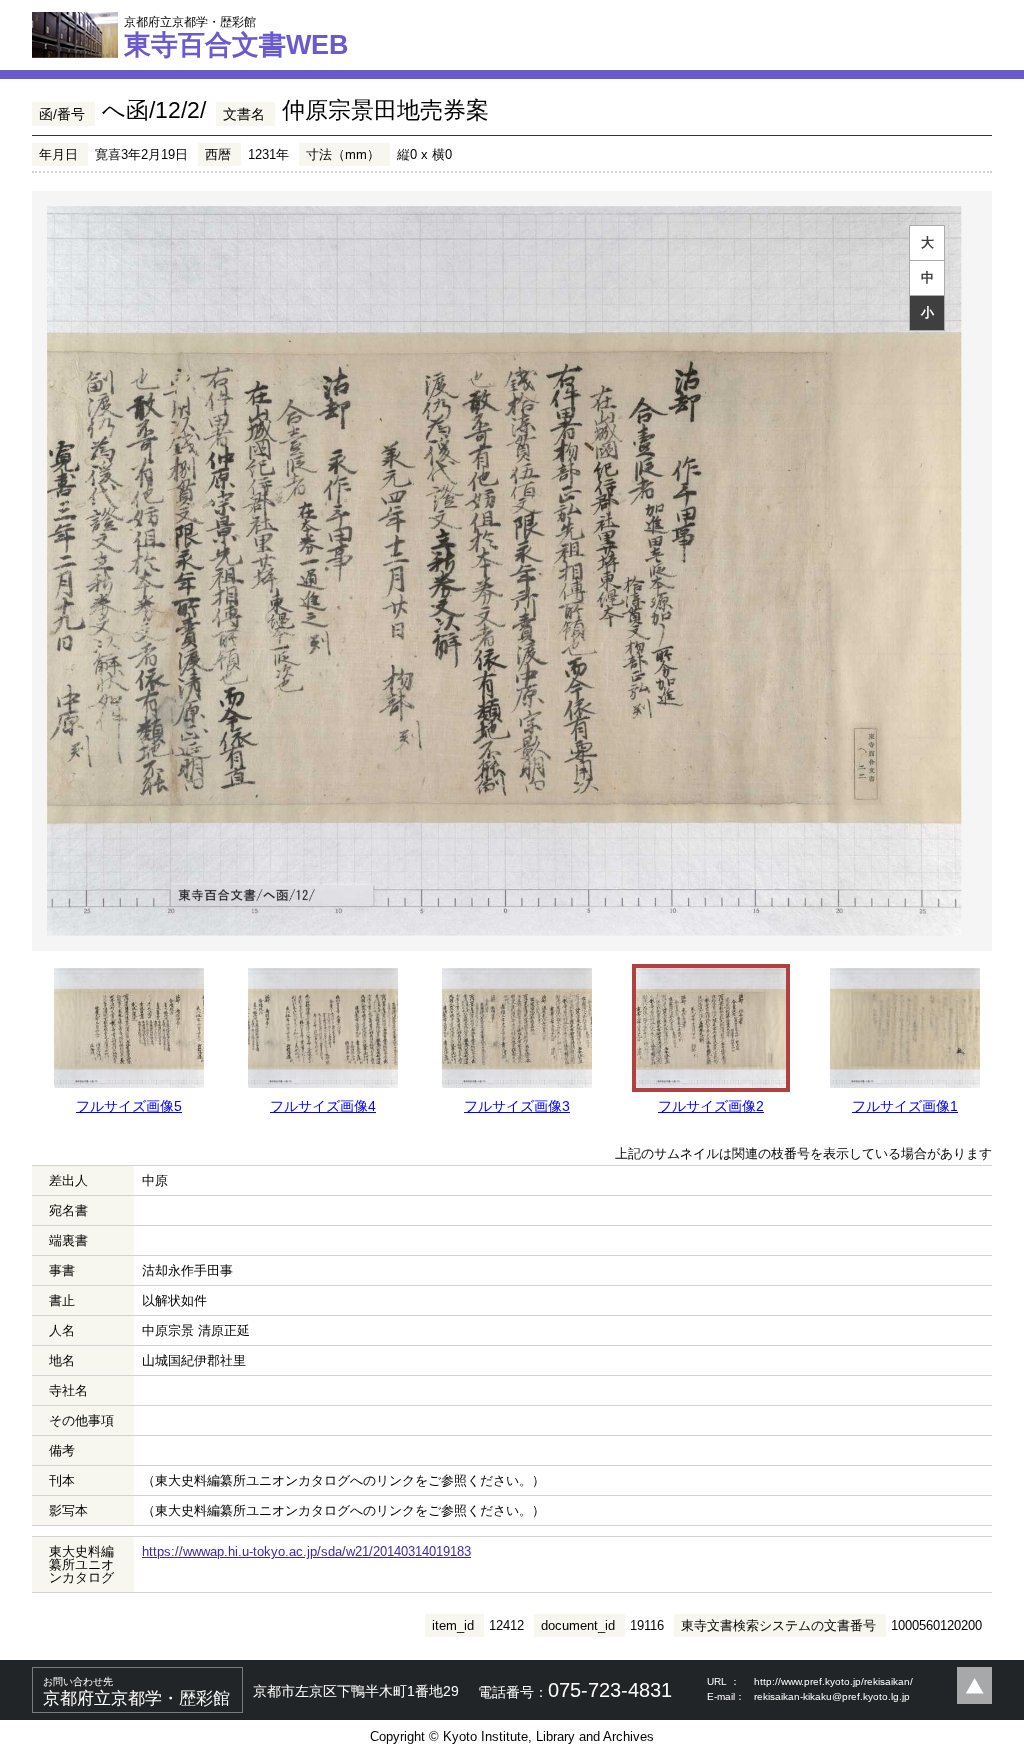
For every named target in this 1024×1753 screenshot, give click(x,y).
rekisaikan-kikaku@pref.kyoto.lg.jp (832, 1696)
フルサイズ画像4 (323, 1106)
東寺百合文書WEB (236, 37)
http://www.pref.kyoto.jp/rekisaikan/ (833, 1681)
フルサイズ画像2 (711, 1106)
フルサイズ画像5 (129, 1106)
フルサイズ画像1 (905, 1106)
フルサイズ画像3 (517, 1106)
